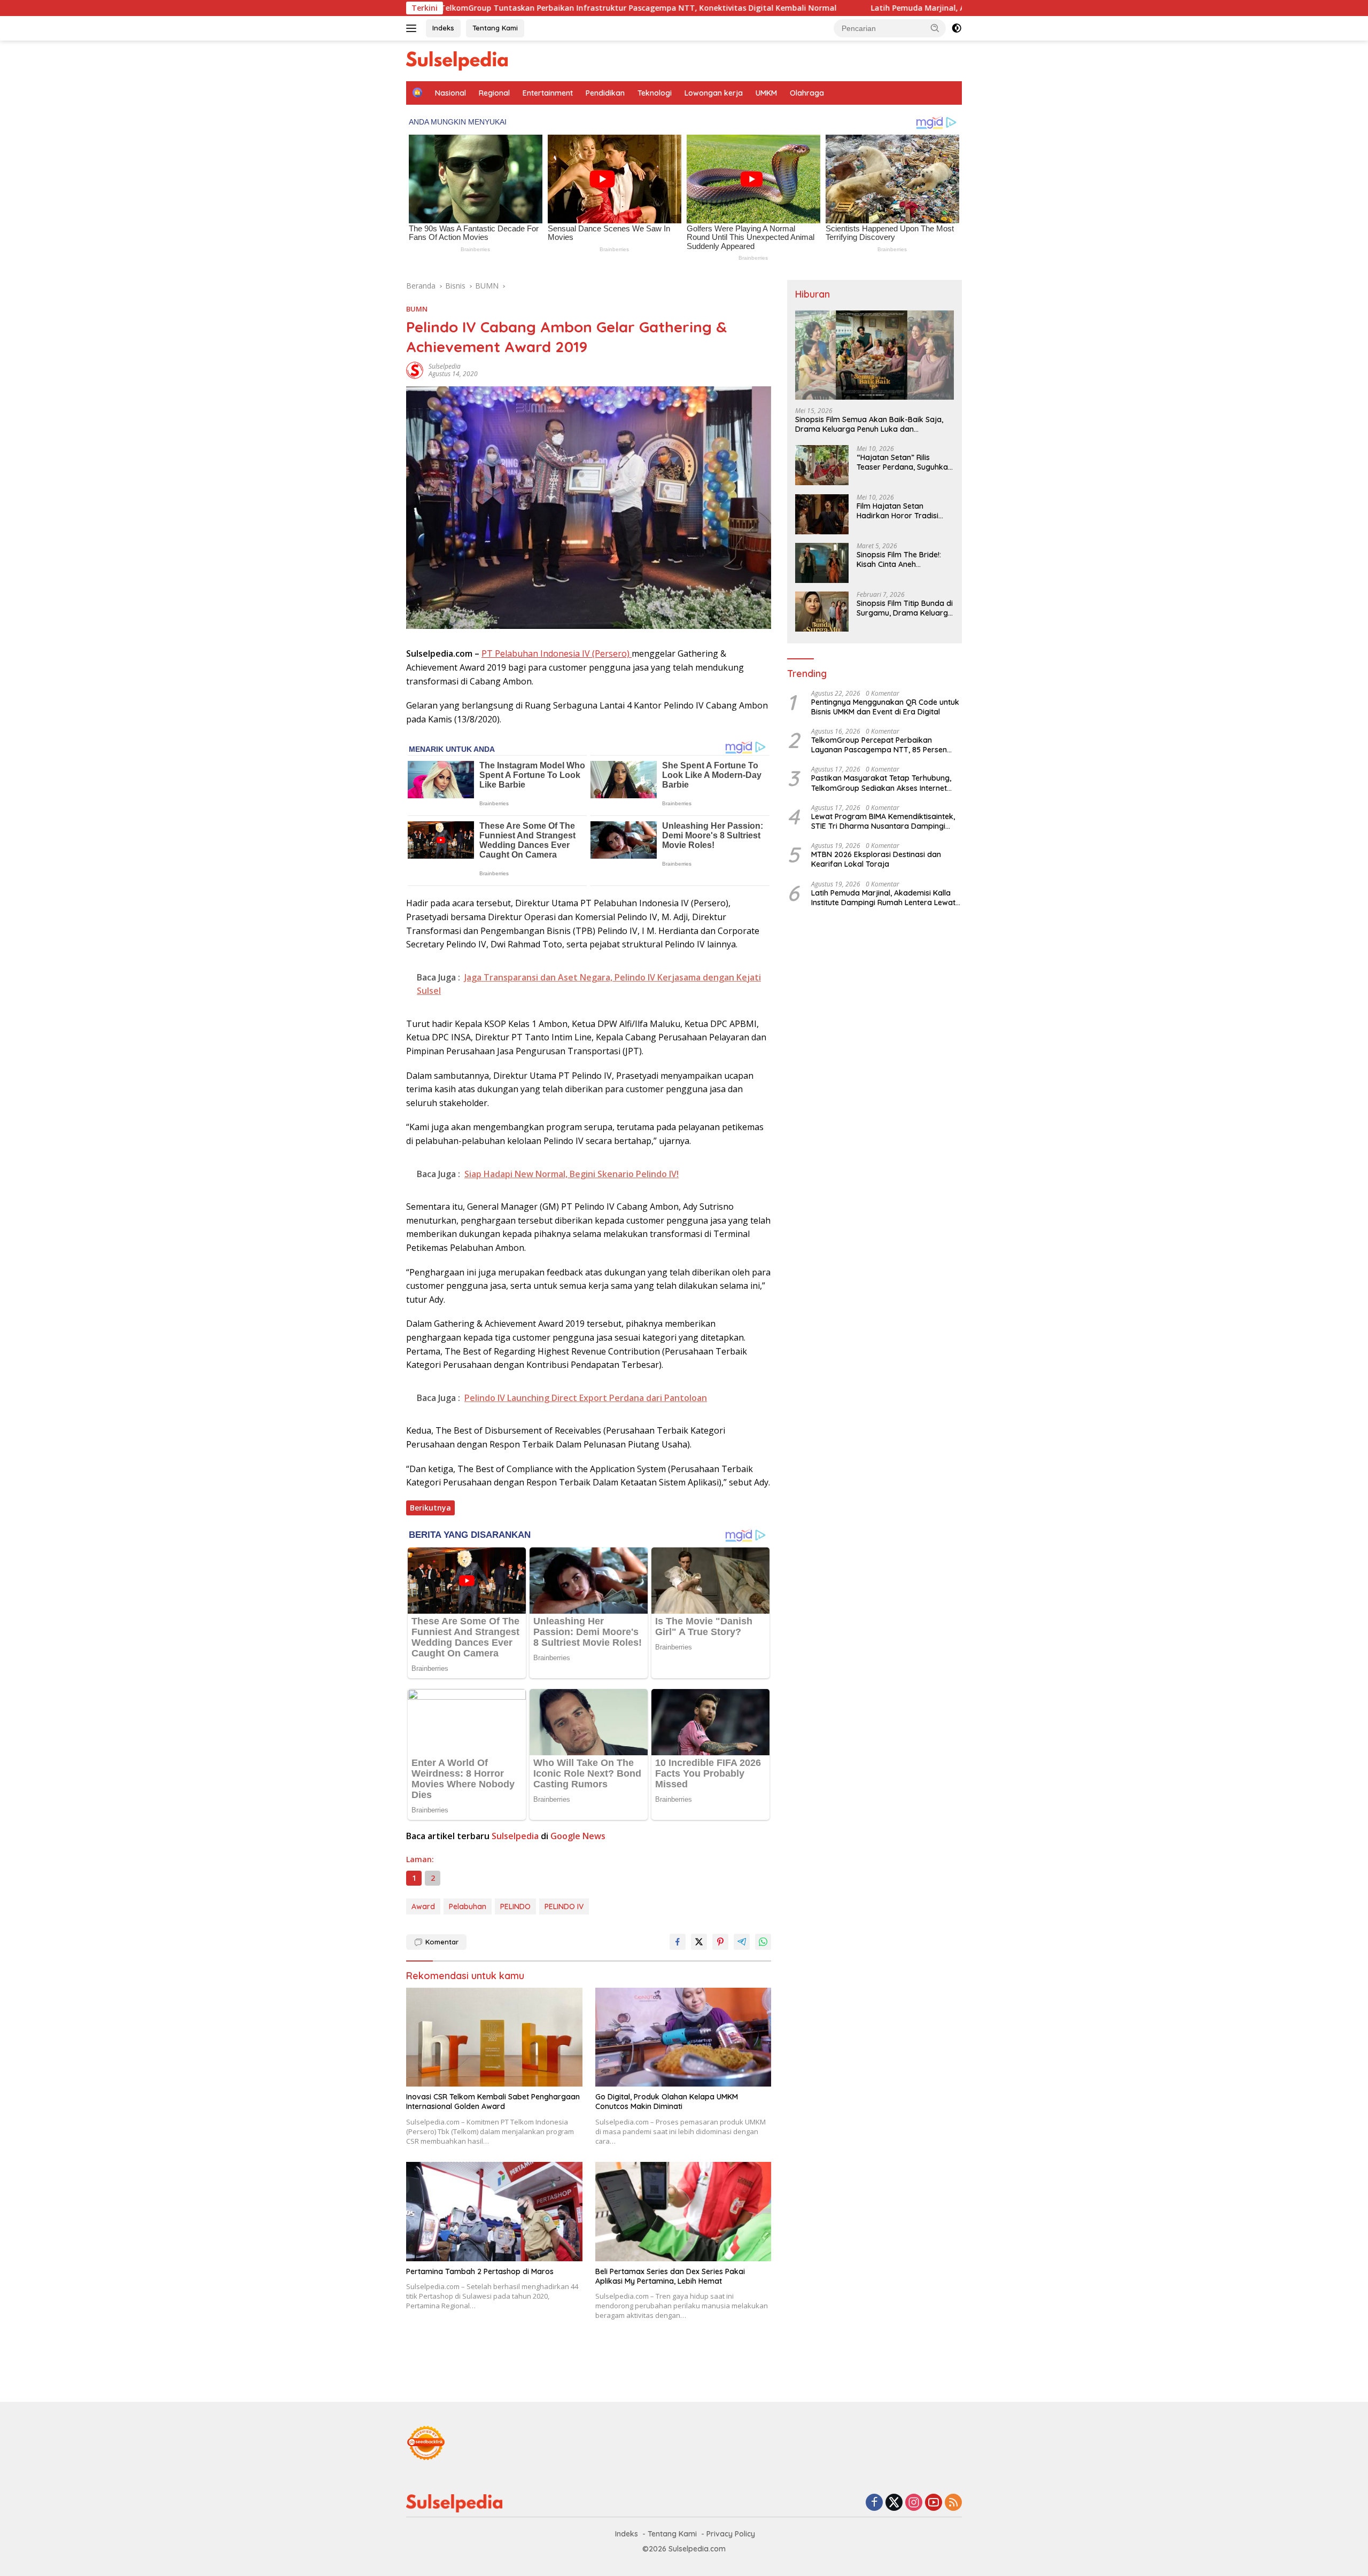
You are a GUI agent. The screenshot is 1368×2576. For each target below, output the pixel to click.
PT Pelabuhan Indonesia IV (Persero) (557, 653)
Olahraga (807, 93)
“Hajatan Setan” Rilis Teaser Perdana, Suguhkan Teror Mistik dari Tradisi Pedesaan (904, 463)
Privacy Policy (731, 2534)
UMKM (766, 93)
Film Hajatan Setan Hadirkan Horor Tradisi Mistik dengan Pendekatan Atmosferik (904, 511)
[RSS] (953, 2503)
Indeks (443, 28)
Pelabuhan (468, 1906)
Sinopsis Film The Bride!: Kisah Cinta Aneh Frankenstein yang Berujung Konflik (899, 560)
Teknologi (655, 93)
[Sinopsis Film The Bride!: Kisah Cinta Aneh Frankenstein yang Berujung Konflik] (822, 563)
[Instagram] (914, 2503)
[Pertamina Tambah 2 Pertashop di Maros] (494, 2211)
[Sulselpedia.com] (457, 60)
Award (423, 1906)
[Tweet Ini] (699, 1942)
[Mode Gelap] (957, 28)
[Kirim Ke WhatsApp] (763, 1942)
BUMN (417, 309)
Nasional (450, 93)
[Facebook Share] (678, 1942)
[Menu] (413, 28)
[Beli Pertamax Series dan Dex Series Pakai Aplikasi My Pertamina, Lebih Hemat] (683, 2211)
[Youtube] (934, 2503)
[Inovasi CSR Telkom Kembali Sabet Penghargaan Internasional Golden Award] (494, 2037)
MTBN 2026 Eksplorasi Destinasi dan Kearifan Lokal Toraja (876, 860)
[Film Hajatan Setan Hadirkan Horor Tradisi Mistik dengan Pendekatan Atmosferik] (822, 514)
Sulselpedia (445, 366)
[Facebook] (874, 2503)
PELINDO (515, 1906)
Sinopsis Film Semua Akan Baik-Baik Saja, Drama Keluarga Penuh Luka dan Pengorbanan (869, 425)
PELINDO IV (564, 1906)
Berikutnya (430, 1508)
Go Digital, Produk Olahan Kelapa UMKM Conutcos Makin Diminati (667, 2102)
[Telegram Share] (742, 1942)
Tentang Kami (495, 28)
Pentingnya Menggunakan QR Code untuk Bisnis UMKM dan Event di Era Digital (885, 707)
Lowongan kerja (714, 93)
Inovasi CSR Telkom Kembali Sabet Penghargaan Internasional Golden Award (493, 2102)
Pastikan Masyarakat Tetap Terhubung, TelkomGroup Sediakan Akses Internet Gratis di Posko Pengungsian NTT (881, 783)
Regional (494, 93)
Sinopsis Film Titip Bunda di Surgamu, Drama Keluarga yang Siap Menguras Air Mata (905, 609)
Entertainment (548, 93)
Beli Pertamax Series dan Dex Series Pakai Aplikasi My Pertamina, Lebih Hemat (670, 2276)
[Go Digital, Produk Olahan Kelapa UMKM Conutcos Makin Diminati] (683, 2037)
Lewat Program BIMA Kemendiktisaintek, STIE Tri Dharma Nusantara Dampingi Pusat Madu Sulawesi (883, 822)
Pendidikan (605, 93)
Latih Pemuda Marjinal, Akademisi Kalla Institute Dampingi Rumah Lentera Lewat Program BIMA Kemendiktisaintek (815, 8)
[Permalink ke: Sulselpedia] (415, 369)
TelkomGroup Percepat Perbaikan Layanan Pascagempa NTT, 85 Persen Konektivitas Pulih (879, 745)
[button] (935, 28)
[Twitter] (894, 2503)
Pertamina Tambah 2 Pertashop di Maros (480, 2271)
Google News (578, 1836)
